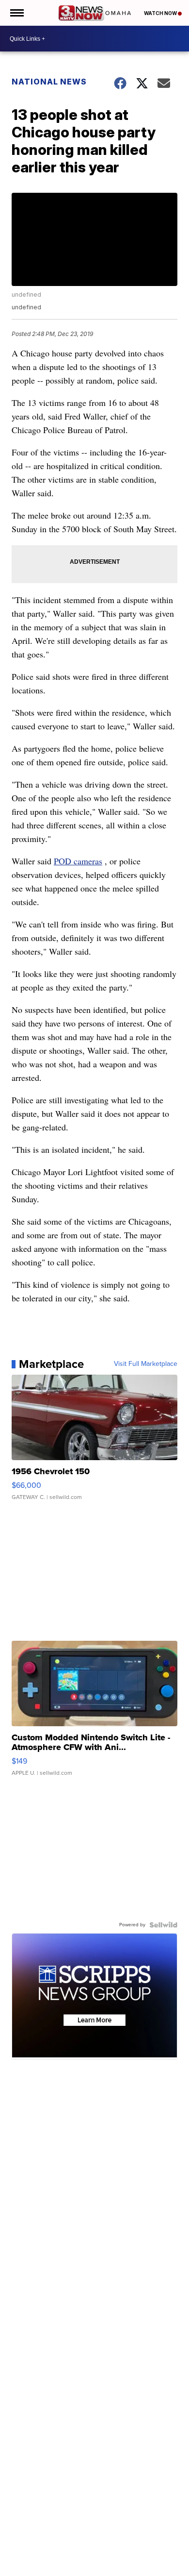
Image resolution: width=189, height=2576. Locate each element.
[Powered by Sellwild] (163, 1925)
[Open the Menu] (16, 13)
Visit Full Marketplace (146, 1364)
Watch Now (161, 13)
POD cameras (78, 861)
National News (49, 82)
